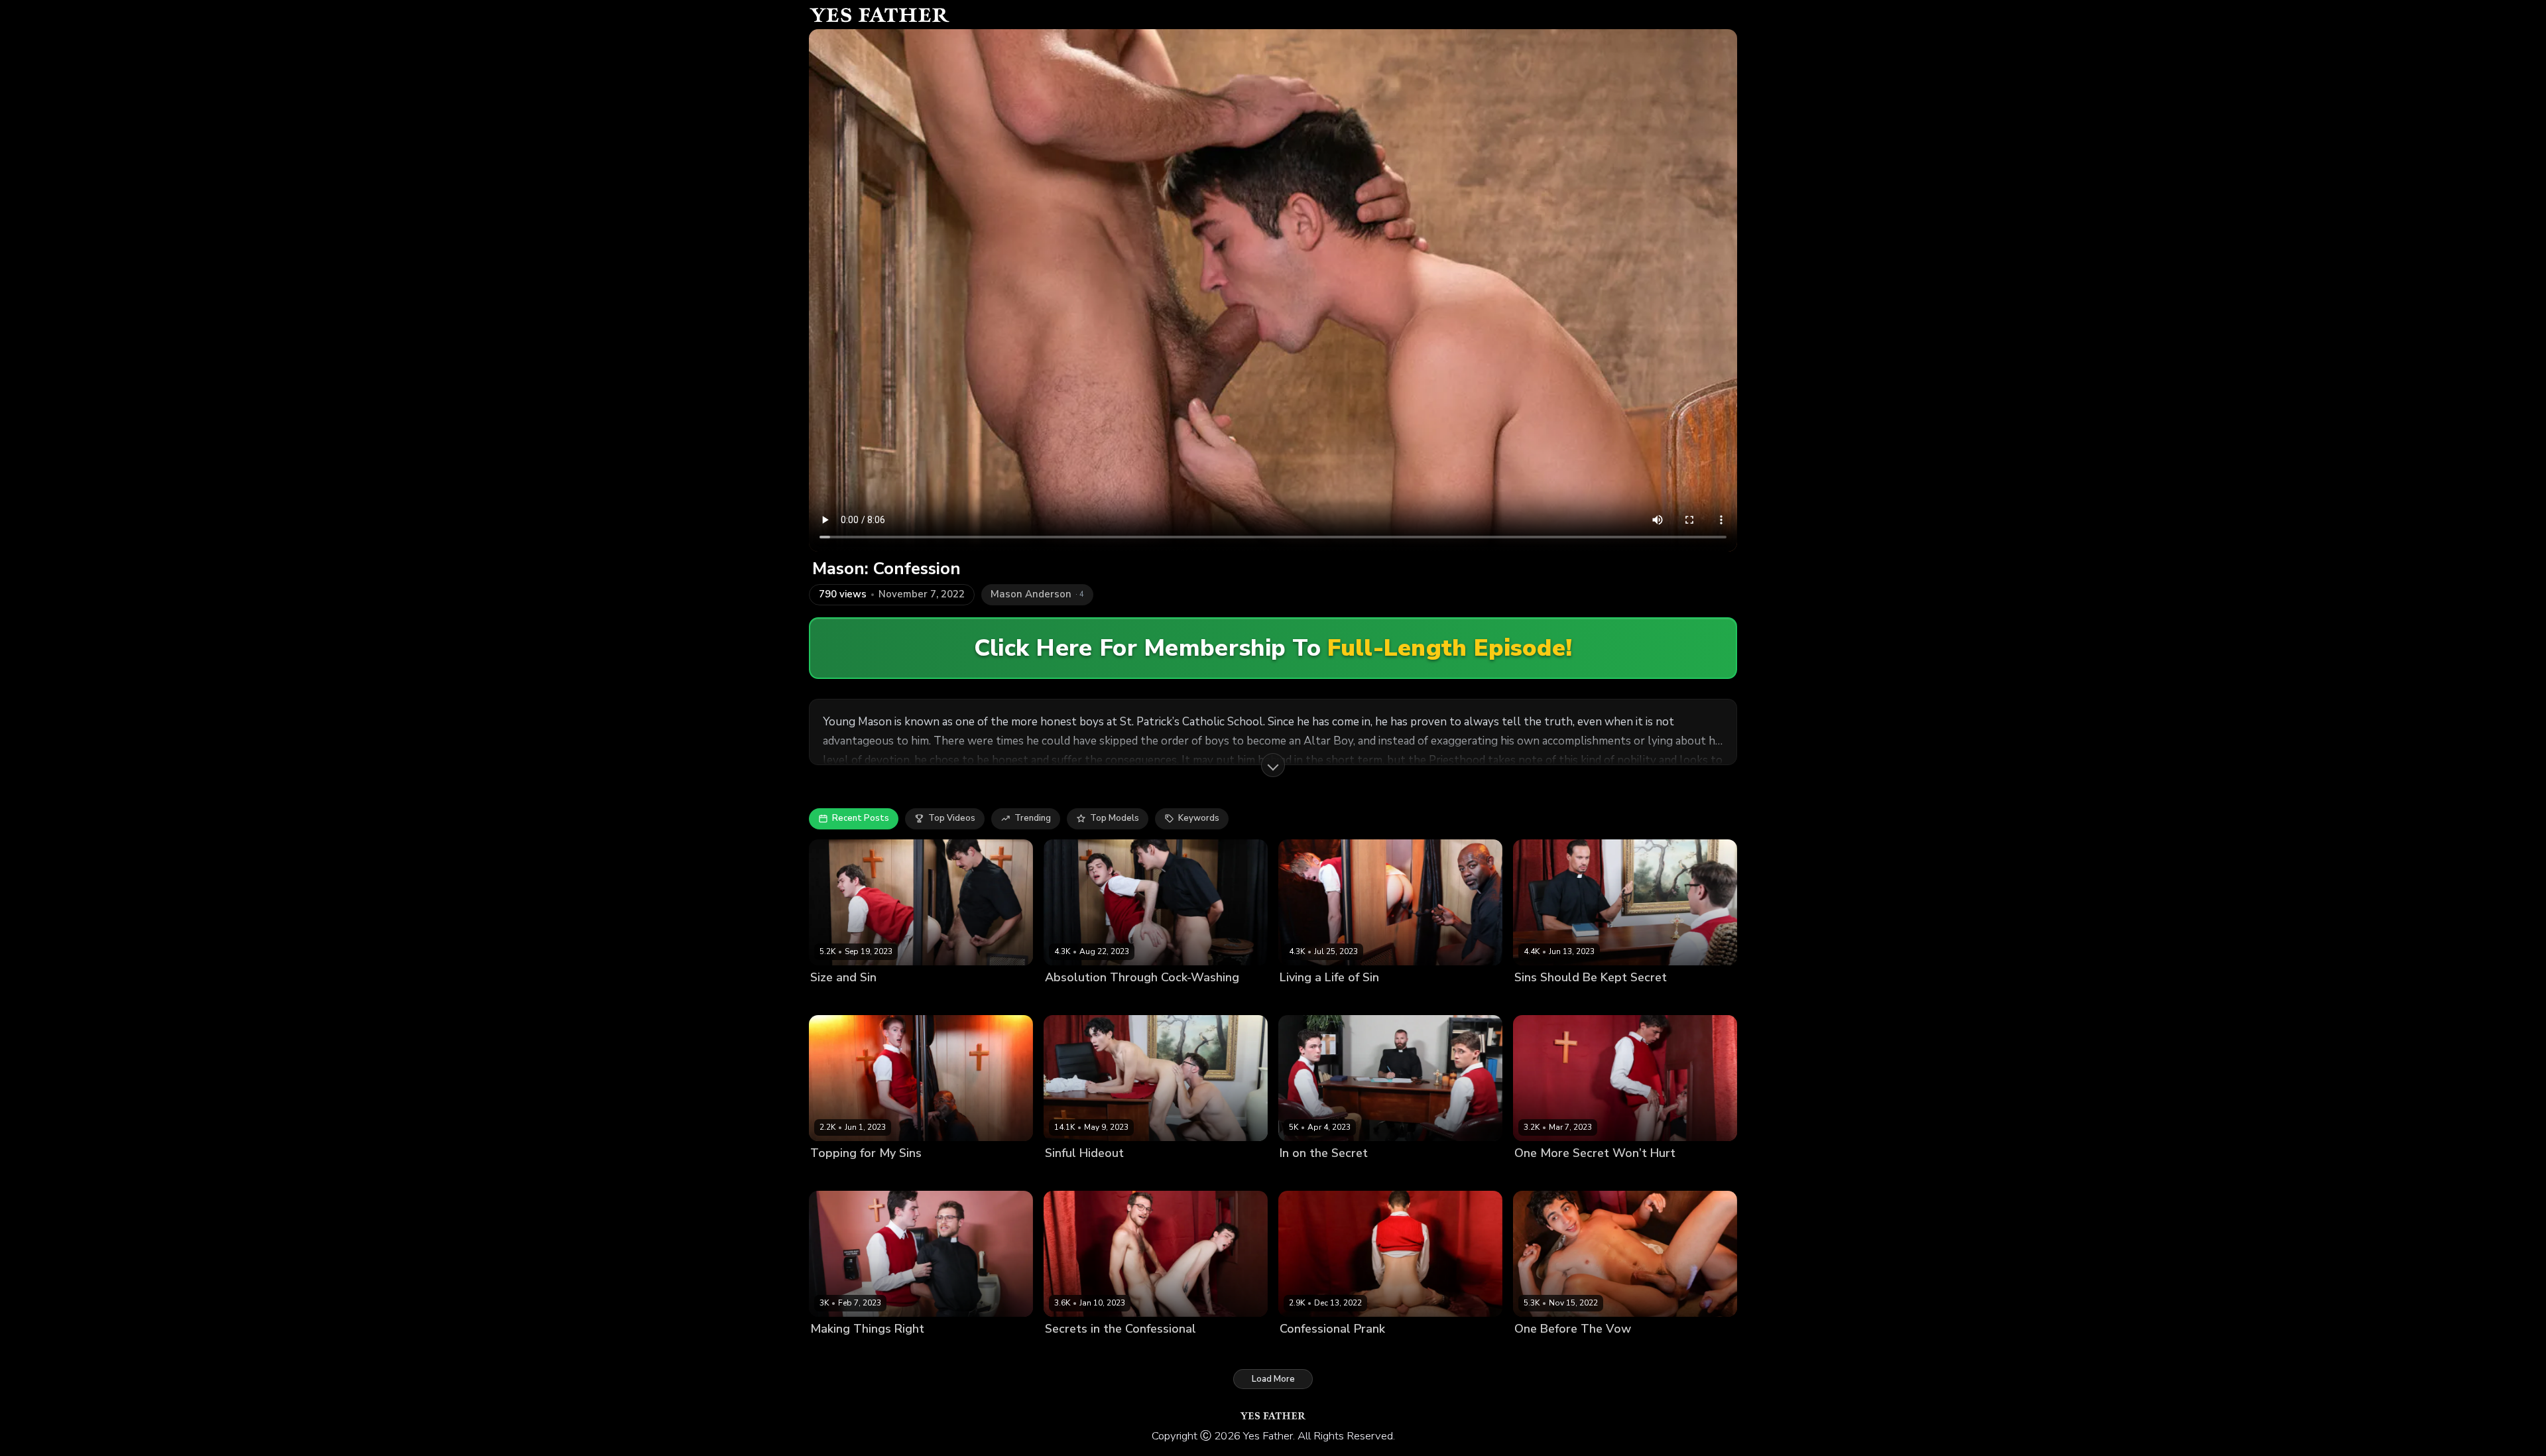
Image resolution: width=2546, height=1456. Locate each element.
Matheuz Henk (1603, 1000)
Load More (1273, 1379)
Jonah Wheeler (905, 1000)
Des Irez (1532, 1352)
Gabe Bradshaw (1588, 1352)
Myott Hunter (1370, 1176)
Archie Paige (1541, 1000)
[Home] (879, 15)
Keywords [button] (1199, 818)
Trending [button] (1033, 818)
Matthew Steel (1375, 1000)
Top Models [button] (1115, 818)
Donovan (1121, 1176)
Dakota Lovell (839, 1000)
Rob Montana (1430, 1176)
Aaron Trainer (1309, 1000)
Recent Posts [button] (861, 818)
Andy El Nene (1308, 1176)
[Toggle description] (1273, 765)
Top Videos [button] (952, 818)
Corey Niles (1601, 1176)
